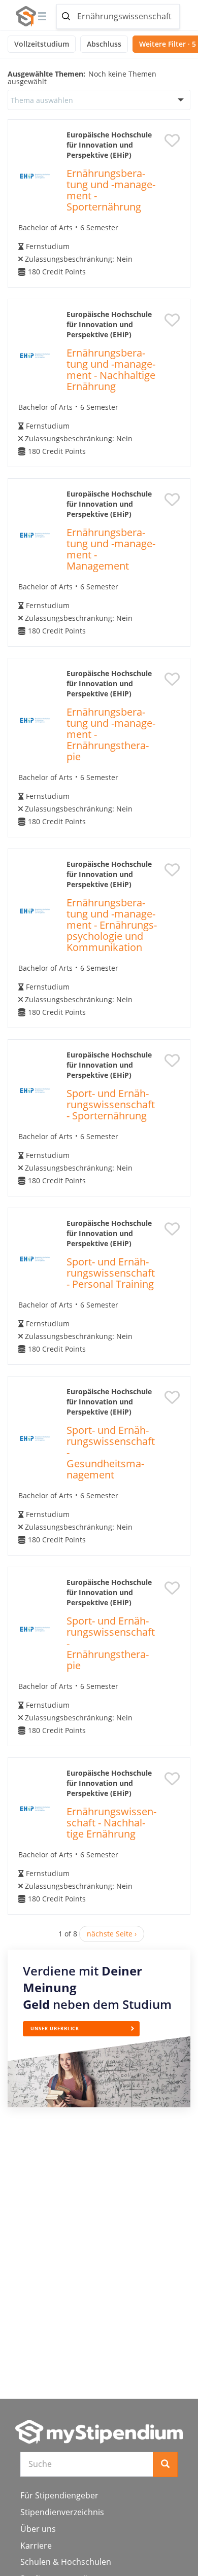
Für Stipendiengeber (59, 2495)
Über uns (38, 2529)
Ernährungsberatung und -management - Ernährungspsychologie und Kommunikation (112, 925)
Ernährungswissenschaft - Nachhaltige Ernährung (111, 1823)
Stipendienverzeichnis (62, 2512)
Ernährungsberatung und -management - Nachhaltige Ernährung (111, 369)
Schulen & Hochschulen (66, 2562)
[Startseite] (99, 2432)
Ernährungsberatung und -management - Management (111, 549)
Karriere (36, 2546)
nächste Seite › (112, 1934)
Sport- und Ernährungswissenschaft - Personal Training (111, 1273)
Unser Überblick (55, 2028)
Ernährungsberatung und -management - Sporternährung (111, 190)
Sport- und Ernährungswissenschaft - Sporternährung (111, 1104)
